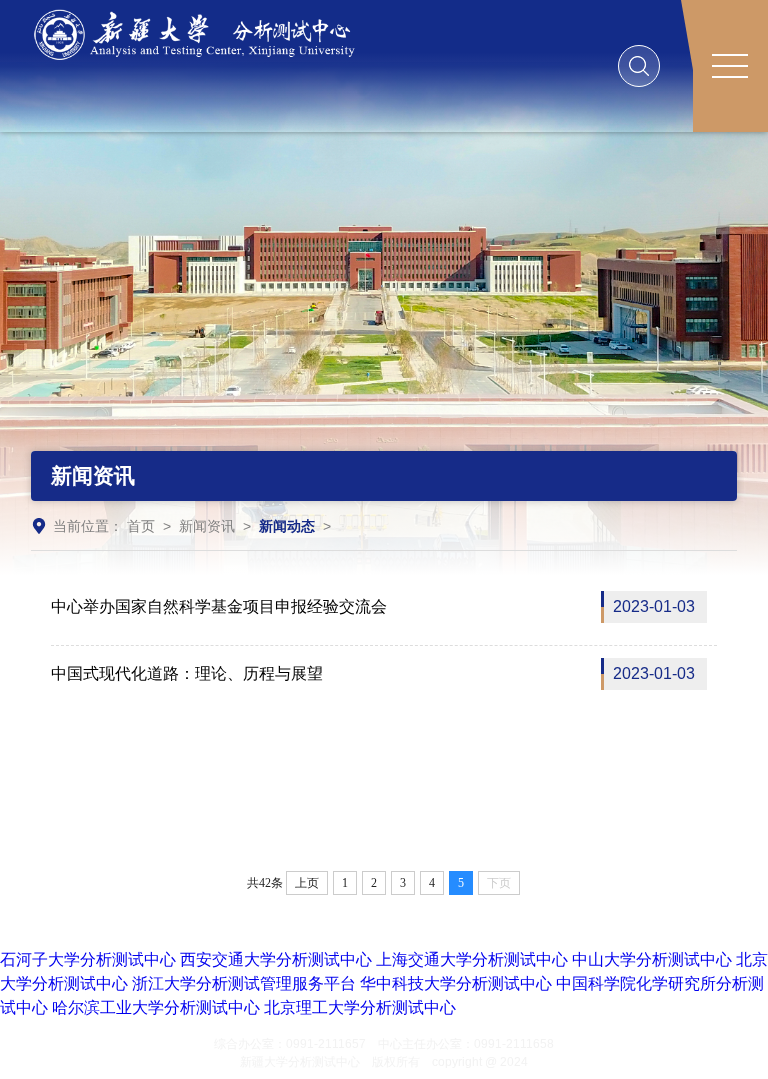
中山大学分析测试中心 (652, 959)
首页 (141, 526)
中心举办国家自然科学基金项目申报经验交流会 (373, 606)
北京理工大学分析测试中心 (360, 1007)
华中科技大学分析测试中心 (456, 983)
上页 (307, 883)
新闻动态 (287, 526)
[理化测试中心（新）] (204, 33)
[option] (384, 351)
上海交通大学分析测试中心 (472, 959)
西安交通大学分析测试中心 (276, 959)
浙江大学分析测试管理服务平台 (244, 983)
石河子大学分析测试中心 (88, 959)
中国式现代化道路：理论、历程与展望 (373, 673)
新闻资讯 (207, 526)
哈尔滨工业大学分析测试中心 (156, 1007)
